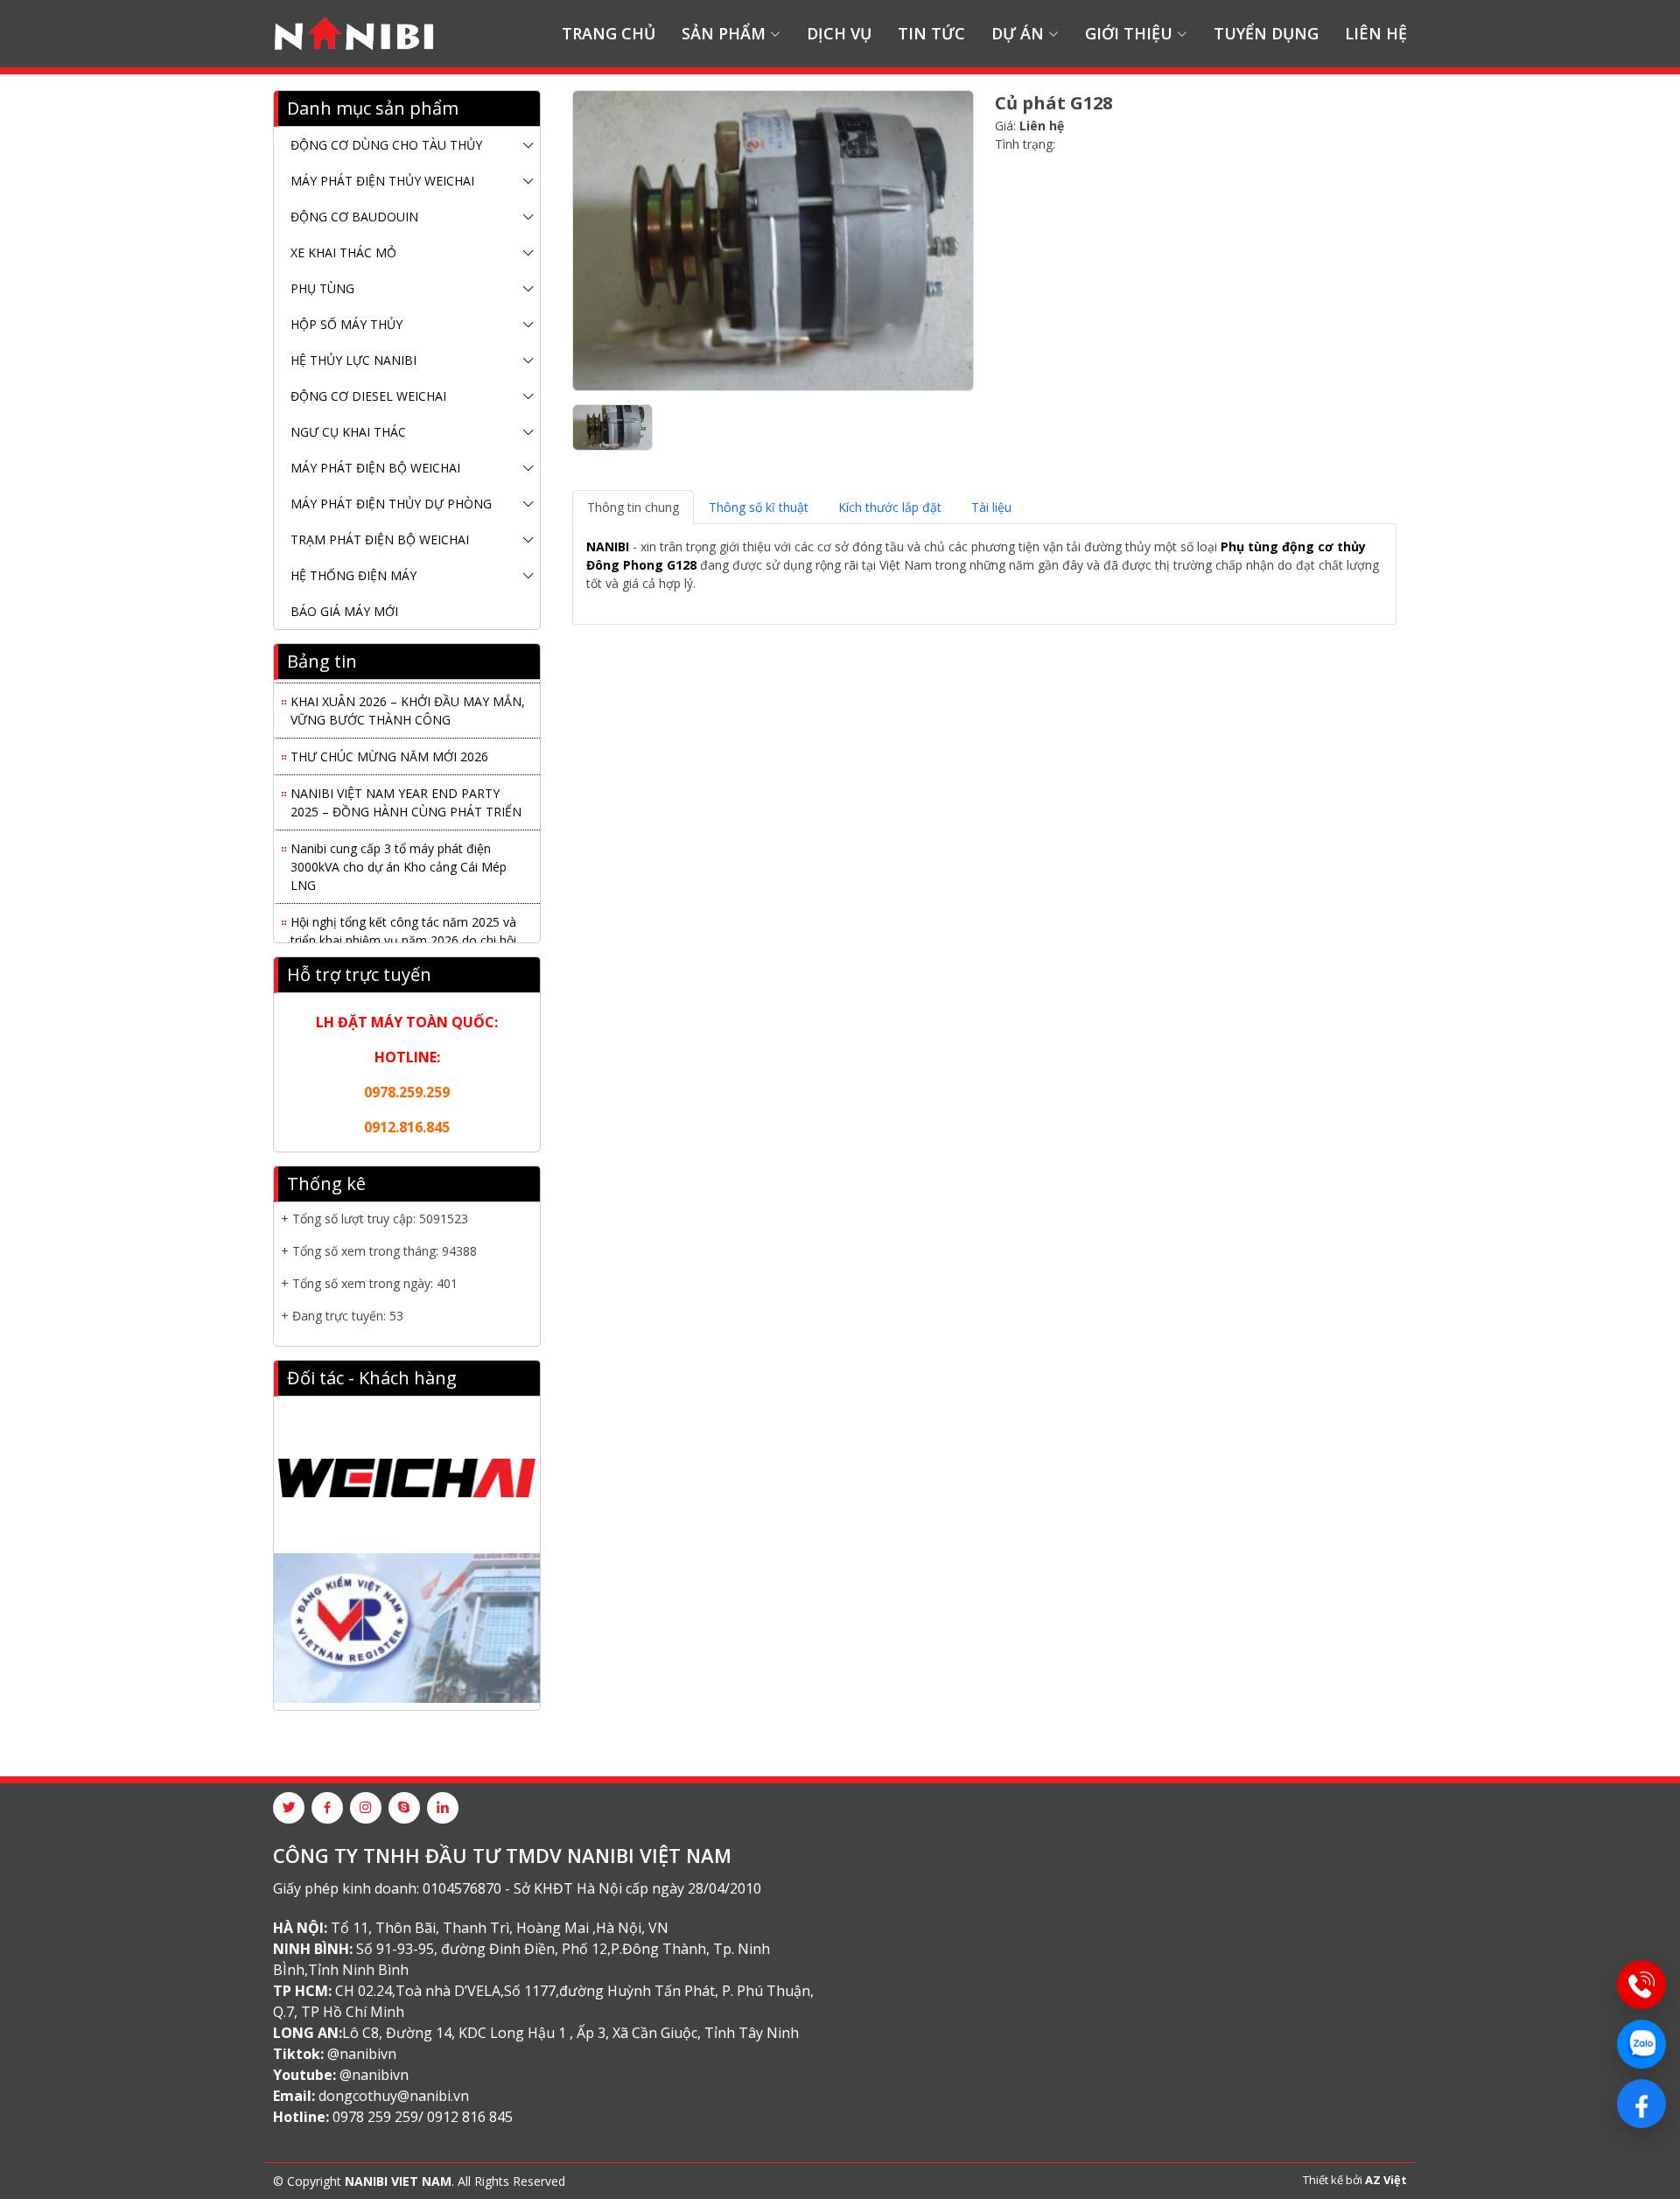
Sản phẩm (724, 33)
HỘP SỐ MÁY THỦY (346, 324)
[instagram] (366, 1808)
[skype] (404, 1808)
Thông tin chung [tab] (633, 507)
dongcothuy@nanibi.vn (394, 2096)
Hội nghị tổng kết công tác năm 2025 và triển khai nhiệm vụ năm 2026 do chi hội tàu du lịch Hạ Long (403, 930)
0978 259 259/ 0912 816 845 (423, 2117)
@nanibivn (362, 2054)
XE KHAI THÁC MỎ (343, 252)
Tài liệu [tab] (991, 507)
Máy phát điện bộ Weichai (375, 468)
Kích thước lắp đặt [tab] (890, 507)
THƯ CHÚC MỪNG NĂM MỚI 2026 (389, 746)
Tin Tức (931, 33)
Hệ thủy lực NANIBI (353, 360)
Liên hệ (1376, 33)
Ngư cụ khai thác (348, 432)
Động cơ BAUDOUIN (354, 217)
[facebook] (327, 1808)
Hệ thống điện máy (353, 575)
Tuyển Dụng (1266, 33)
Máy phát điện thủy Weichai (382, 181)
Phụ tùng (322, 288)
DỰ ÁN (1018, 33)
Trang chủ (609, 33)
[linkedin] (443, 1808)
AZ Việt (1386, 2180)
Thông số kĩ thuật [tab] (759, 507)
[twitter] (289, 1808)
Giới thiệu (1129, 33)
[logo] (354, 34)
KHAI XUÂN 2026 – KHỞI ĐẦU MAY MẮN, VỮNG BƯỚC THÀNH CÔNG (408, 700)
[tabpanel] (984, 574)
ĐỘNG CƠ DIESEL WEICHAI (368, 396)
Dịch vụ (839, 33)
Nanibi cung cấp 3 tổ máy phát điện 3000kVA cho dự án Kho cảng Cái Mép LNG (399, 856)
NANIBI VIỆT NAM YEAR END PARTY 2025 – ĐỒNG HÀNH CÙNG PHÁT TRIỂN (406, 792)
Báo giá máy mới (344, 611)
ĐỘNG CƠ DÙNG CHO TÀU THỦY (386, 145)
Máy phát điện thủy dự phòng (391, 504)
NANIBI (608, 546)
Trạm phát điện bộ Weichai (380, 539)
